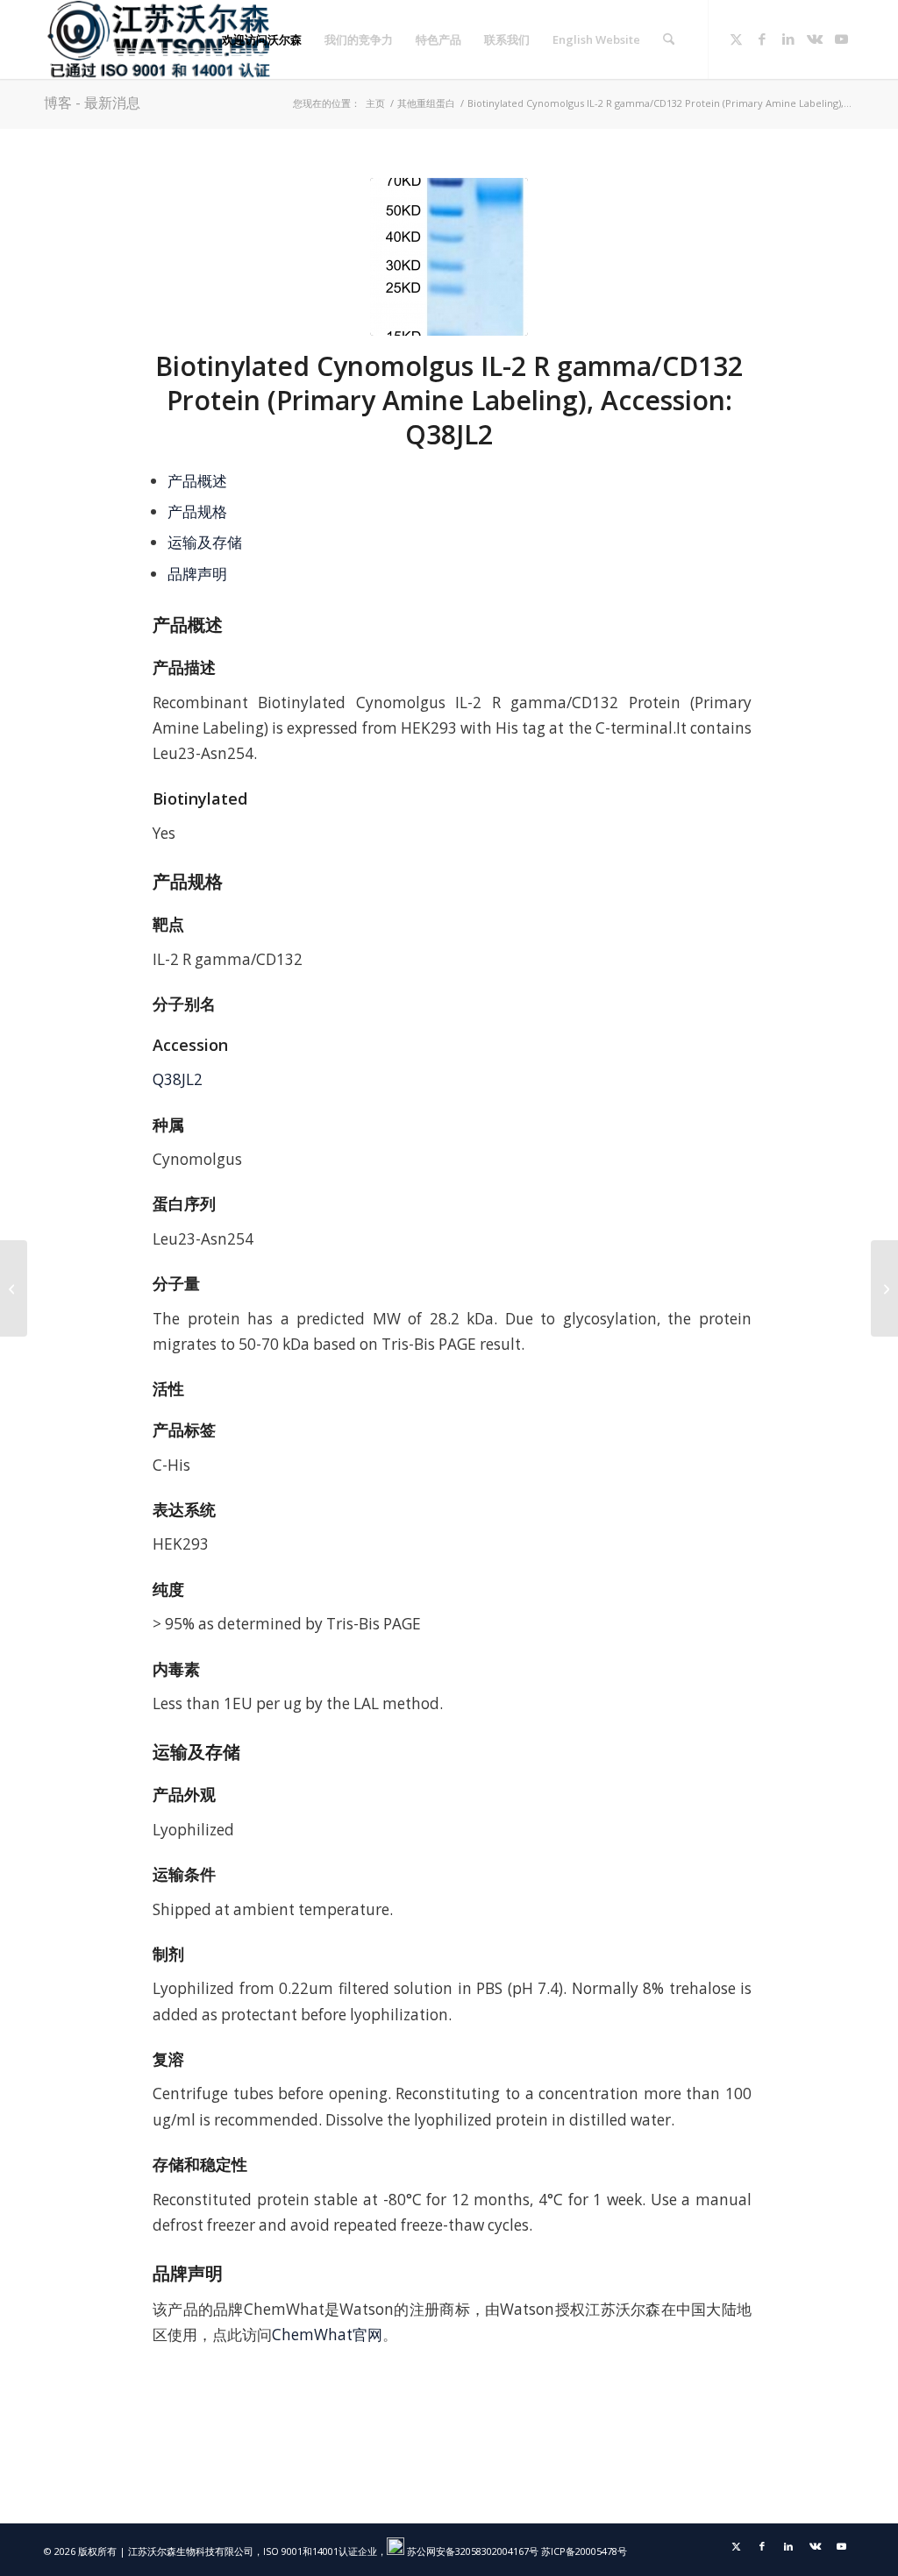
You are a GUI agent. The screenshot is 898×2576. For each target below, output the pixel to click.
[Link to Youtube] (841, 39)
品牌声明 (197, 574)
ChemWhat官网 (327, 2335)
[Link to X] (736, 39)
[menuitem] (262, 39)
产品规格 (197, 511)
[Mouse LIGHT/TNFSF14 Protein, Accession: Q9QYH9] (14, 1288)
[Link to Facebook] (762, 39)
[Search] (669, 39)
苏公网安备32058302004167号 (471, 2551)
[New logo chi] (160, 39)
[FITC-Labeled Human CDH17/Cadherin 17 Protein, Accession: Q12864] (884, 1288)
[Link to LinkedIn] (788, 39)
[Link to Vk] (815, 39)
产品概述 (197, 481)
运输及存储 (205, 542)
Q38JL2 (178, 1079)
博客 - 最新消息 (92, 103)
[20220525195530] (449, 257)
